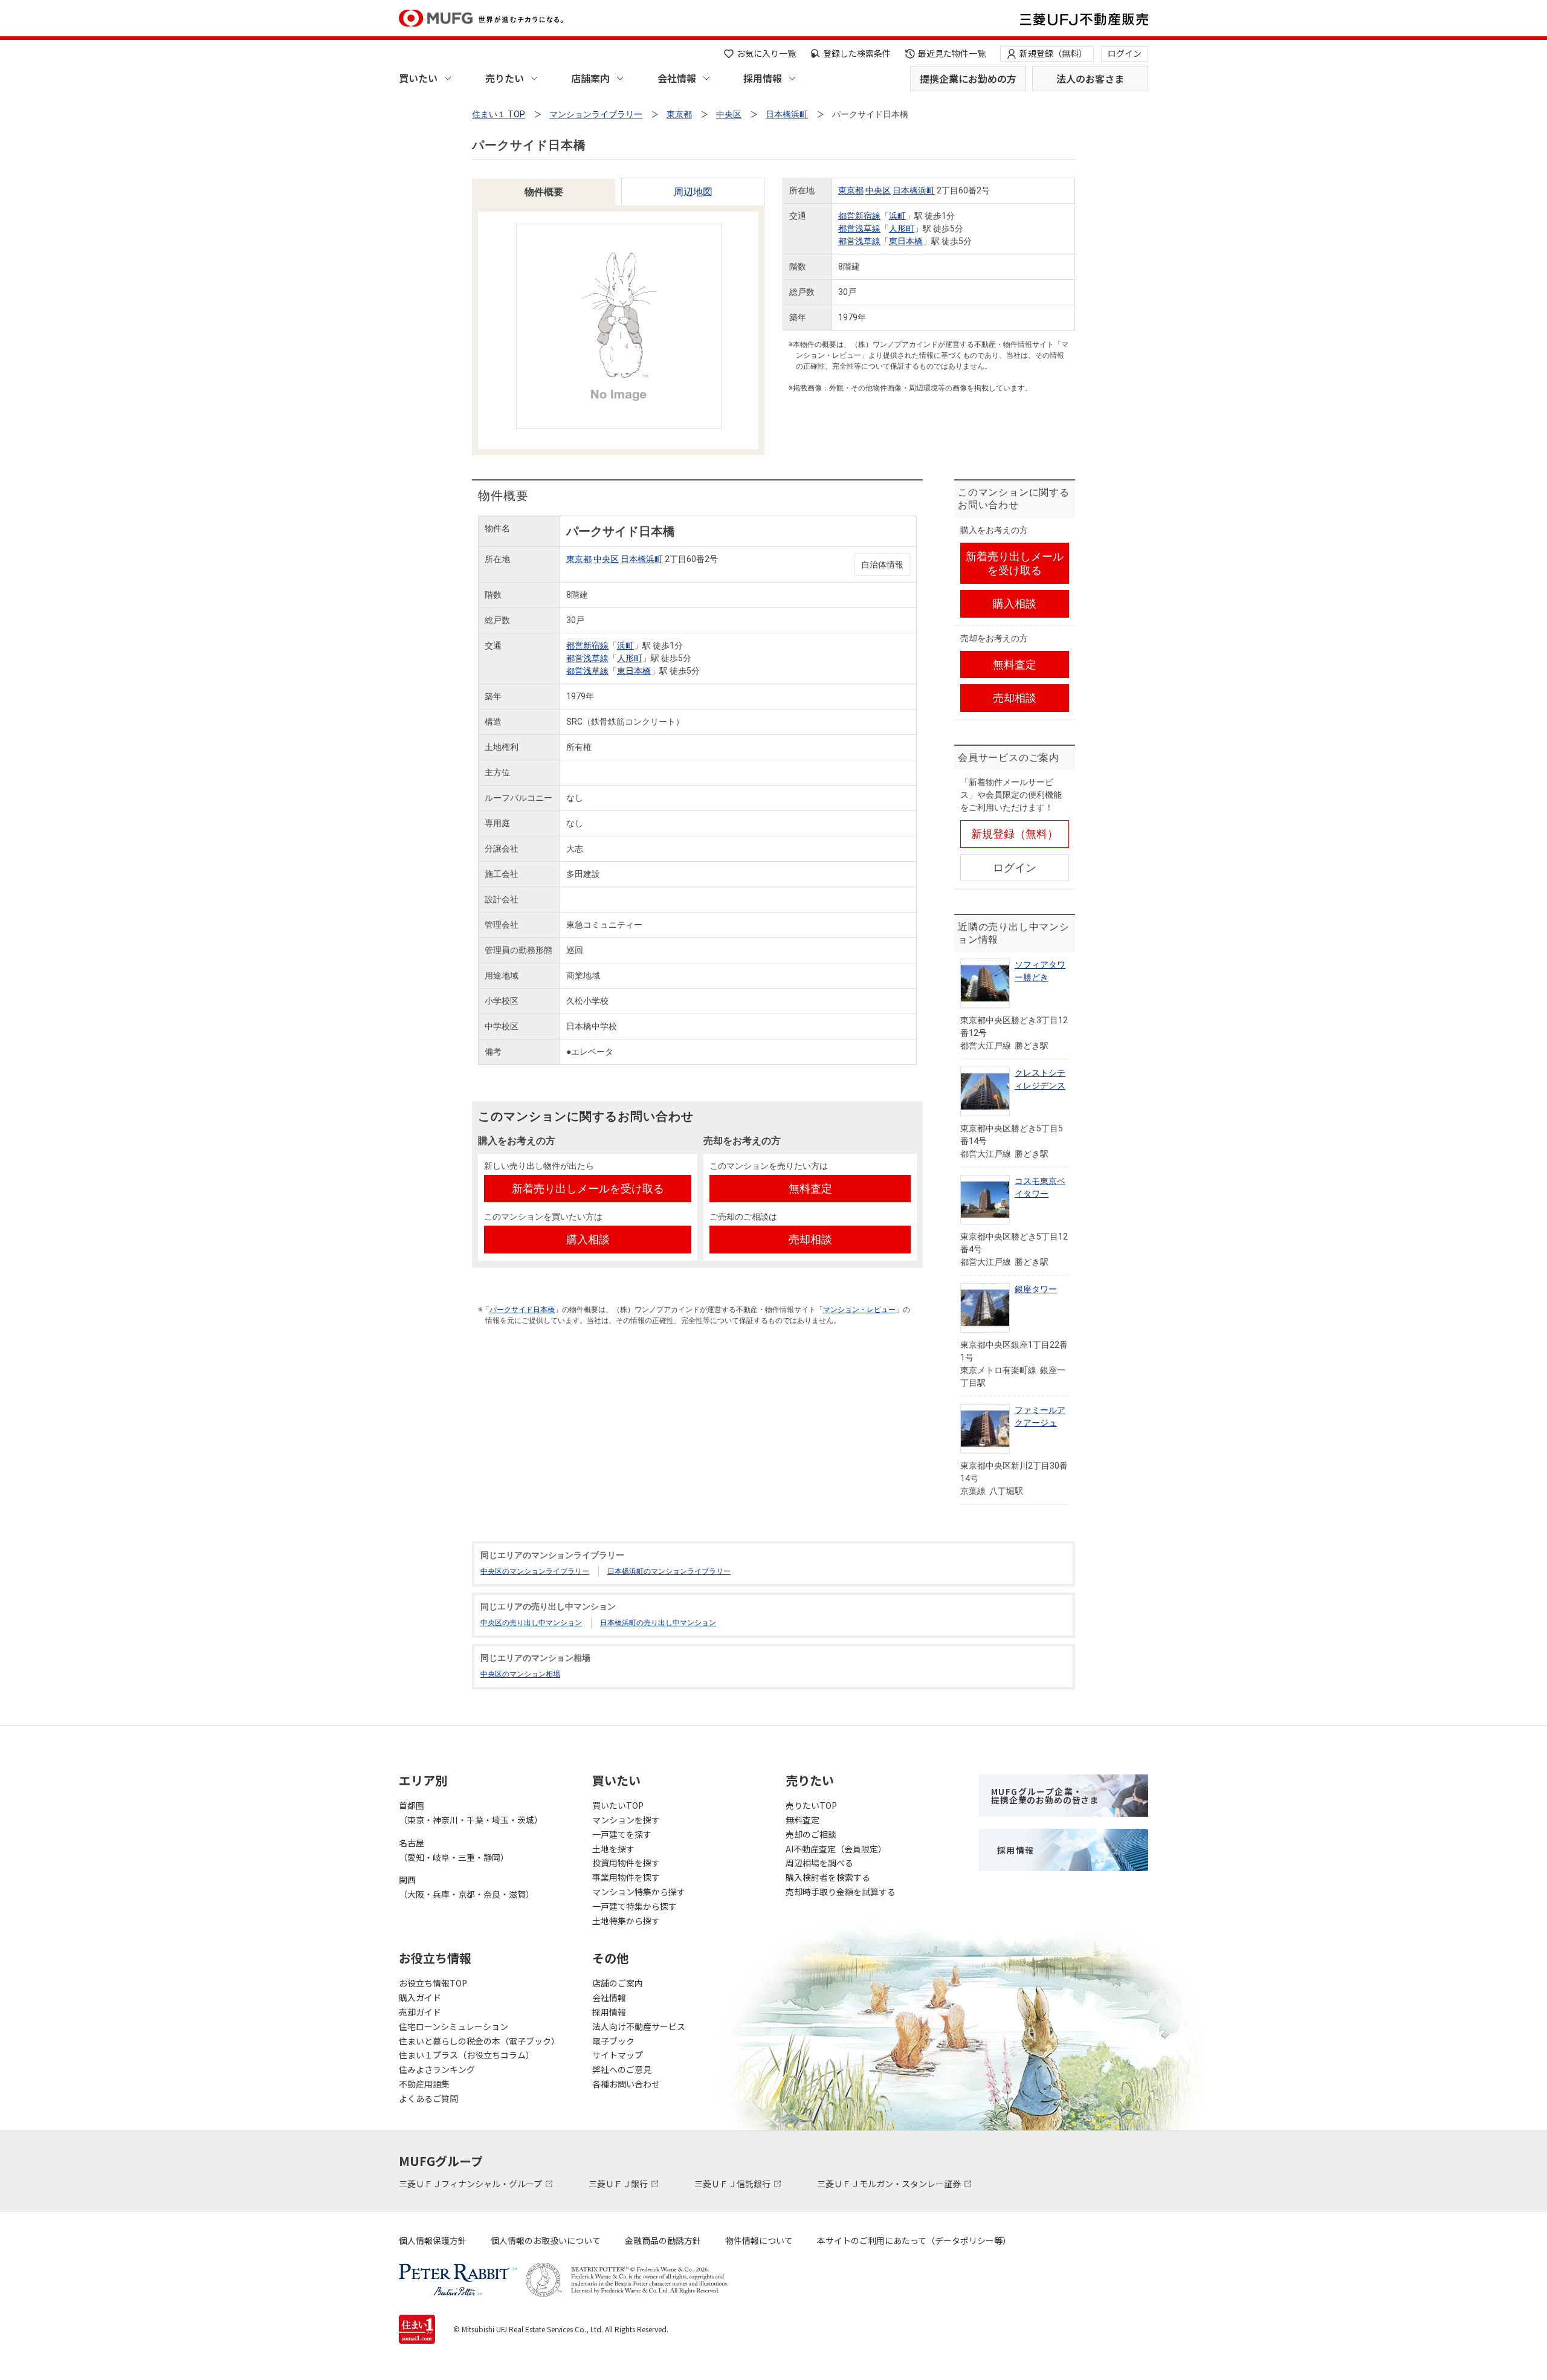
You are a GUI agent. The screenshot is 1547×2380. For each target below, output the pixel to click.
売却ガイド (420, 2012)
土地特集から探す (626, 1921)
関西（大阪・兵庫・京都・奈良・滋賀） (467, 1887)
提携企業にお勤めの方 (968, 79)
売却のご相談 (811, 1834)
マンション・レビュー (859, 1310)
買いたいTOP (618, 1805)
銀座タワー (1036, 1289)
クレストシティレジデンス (1040, 1079)
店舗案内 (590, 78)
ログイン (1125, 53)
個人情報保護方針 (433, 2240)
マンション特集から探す (639, 1892)
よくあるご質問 (428, 2098)
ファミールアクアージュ (1040, 1416)
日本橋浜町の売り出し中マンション (658, 1623)
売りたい (505, 78)
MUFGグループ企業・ (1045, 1796)
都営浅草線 (859, 228)
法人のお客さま (1090, 79)
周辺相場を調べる (819, 1863)
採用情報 (763, 78)
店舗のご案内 (618, 1983)
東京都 (851, 190)
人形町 (902, 228)
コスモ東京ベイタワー (1040, 1187)
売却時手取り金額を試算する (841, 1892)
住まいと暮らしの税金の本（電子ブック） (479, 2041)
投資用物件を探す (626, 1863)
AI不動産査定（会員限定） (836, 1849)
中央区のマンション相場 (520, 1674)
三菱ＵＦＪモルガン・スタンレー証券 (890, 2184)
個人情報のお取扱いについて (546, 2240)
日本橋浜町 (914, 190)
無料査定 (803, 1820)
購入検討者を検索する (828, 1877)
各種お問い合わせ (626, 2084)
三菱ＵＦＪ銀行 (619, 2184)
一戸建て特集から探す (635, 1906)
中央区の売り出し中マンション (531, 1623)
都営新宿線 (859, 216)
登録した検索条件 (857, 53)
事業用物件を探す (626, 1877)
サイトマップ (618, 2055)
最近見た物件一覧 (952, 53)
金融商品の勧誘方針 (663, 2240)
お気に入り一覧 (766, 53)
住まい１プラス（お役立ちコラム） (467, 2055)
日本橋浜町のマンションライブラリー (669, 1571)
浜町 (897, 216)
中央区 (878, 190)
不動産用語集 (424, 2084)
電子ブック (613, 2041)
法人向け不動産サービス (639, 2026)
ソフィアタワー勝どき (1040, 971)
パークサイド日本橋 (522, 1310)
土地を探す (613, 1849)
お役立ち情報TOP (433, 1983)
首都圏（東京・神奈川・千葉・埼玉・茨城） (471, 1812)
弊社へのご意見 (622, 2069)
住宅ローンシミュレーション (454, 2026)
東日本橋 (906, 241)
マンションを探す (626, 1820)
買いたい (418, 78)
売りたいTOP (811, 1805)
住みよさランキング (437, 2069)
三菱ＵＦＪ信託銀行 (733, 2184)
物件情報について (759, 2240)
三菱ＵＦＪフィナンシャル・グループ (471, 2184)
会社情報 (677, 78)
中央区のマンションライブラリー (535, 1571)
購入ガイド (420, 1997)
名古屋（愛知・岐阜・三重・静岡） (454, 1850)
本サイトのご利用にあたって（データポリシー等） (914, 2240)
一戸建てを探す (622, 1834)
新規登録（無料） (1053, 53)
